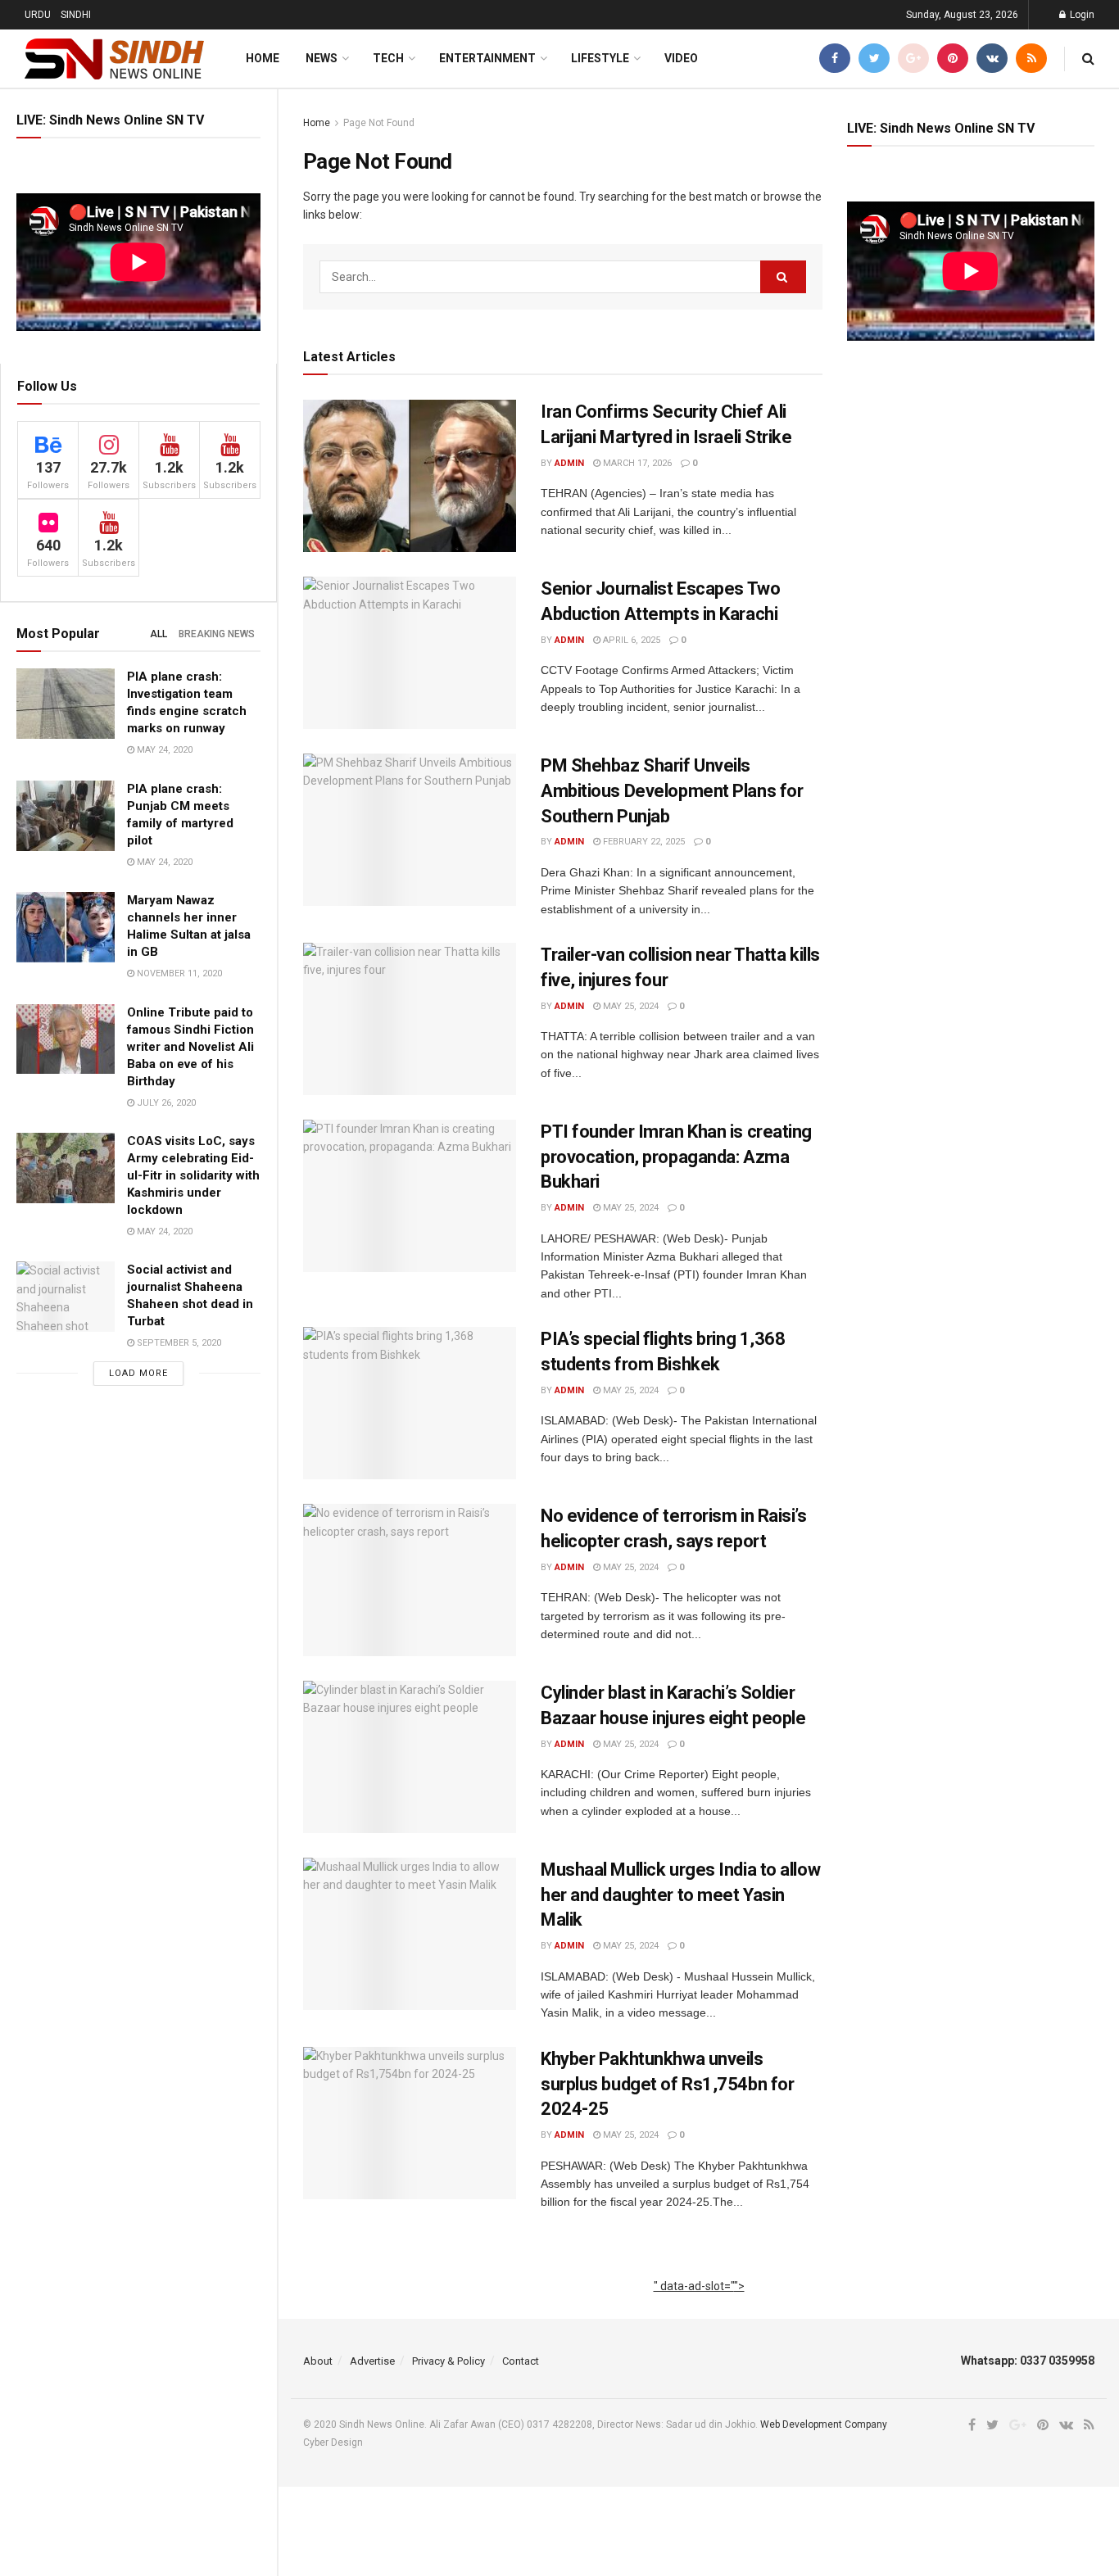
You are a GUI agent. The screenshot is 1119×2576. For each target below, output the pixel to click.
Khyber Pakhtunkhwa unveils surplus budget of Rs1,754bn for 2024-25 (667, 2084)
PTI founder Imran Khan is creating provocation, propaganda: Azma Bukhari (676, 1157)
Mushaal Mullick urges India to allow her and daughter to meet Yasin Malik (680, 1895)
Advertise (372, 2361)
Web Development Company (824, 2424)
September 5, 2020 (178, 1343)
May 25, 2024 (630, 1006)
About (318, 2361)
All (159, 634)
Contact (521, 2361)
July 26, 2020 (165, 1103)
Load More (138, 1373)
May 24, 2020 (163, 750)
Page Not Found (379, 123)
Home (263, 58)
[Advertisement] (699, 2304)
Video (681, 58)
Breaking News (217, 634)
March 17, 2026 (636, 463)
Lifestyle (600, 58)
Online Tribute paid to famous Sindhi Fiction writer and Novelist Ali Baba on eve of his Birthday (190, 1047)
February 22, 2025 (643, 842)
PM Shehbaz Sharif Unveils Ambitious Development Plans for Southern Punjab (672, 791)
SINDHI (76, 15)
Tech (388, 58)
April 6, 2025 (630, 640)
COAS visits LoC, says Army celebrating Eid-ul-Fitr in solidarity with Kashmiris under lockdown (193, 1175)
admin (569, 463)
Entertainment (487, 58)
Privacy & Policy (449, 2361)
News (322, 58)
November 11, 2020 (178, 973)
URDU (38, 15)
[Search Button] (783, 277)
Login (1081, 15)
